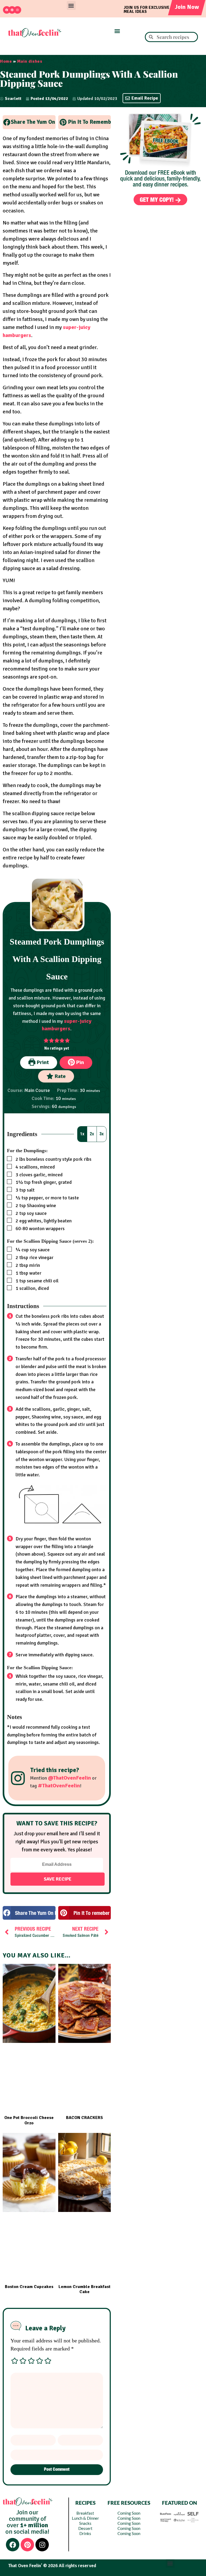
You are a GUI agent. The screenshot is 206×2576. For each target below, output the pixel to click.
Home (6, 61)
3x (102, 1134)
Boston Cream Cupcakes (29, 2287)
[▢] (10, 1159)
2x (92, 1134)
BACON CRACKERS (84, 2118)
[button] (71, 5)
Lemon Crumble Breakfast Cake (84, 2289)
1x (82, 1134)
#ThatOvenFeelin (59, 1786)
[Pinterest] (12, 10)
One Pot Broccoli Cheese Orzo (29, 2120)
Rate (60, 1076)
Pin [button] (79, 1062)
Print (42, 1062)
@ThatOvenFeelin (69, 1778)
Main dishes (30, 61)
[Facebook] (7, 10)
